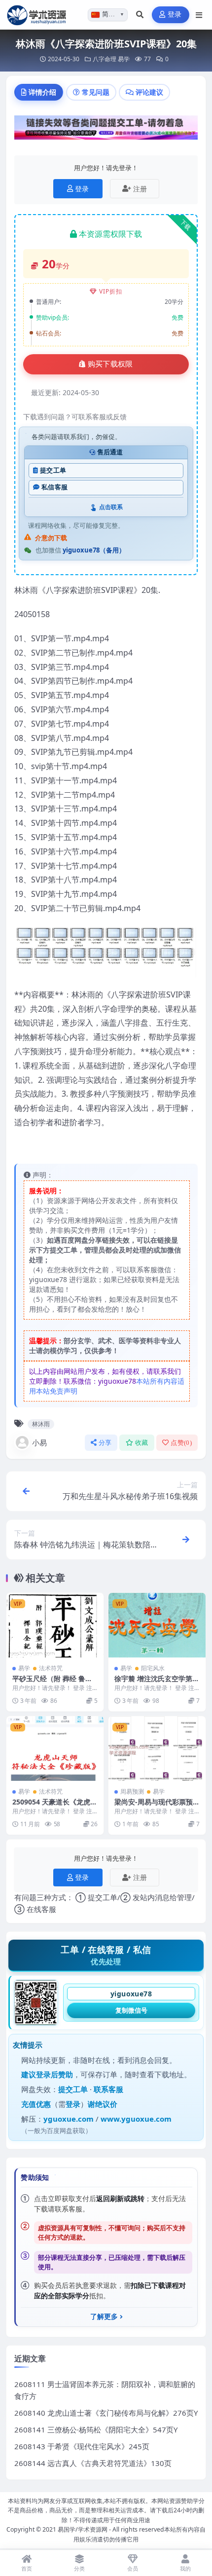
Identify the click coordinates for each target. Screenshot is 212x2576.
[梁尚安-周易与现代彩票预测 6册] (157, 1748)
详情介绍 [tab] (42, 92)
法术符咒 (51, 1668)
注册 (140, 189)
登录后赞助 (54, 2074)
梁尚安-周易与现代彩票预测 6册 (157, 1806)
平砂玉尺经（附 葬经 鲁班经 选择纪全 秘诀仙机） (52, 1683)
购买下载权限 (110, 364)
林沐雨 (41, 1424)
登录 (175, 15)
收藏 (142, 1443)
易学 (124, 59)
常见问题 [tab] (96, 92)
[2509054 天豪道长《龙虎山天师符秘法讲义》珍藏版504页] (55, 1748)
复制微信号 (131, 2010)
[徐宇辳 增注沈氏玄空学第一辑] (157, 1625)
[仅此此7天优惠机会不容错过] (106, 131)
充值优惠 (36, 2104)
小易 (39, 1442)
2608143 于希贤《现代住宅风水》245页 (82, 2446)
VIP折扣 (111, 291)
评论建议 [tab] (149, 92)
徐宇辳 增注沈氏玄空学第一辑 (157, 1683)
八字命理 (105, 59)
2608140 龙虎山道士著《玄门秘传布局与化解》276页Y (106, 2413)
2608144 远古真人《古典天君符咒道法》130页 (93, 2463)
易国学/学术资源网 (83, 2529)
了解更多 (104, 2317)
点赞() (181, 1443)
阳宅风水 (153, 1668)
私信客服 (54, 487)
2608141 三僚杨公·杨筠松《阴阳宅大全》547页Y (96, 2429)
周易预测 (132, 1791)
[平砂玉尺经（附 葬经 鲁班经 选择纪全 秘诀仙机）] (55, 1625)
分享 (105, 1443)
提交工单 (53, 470)
